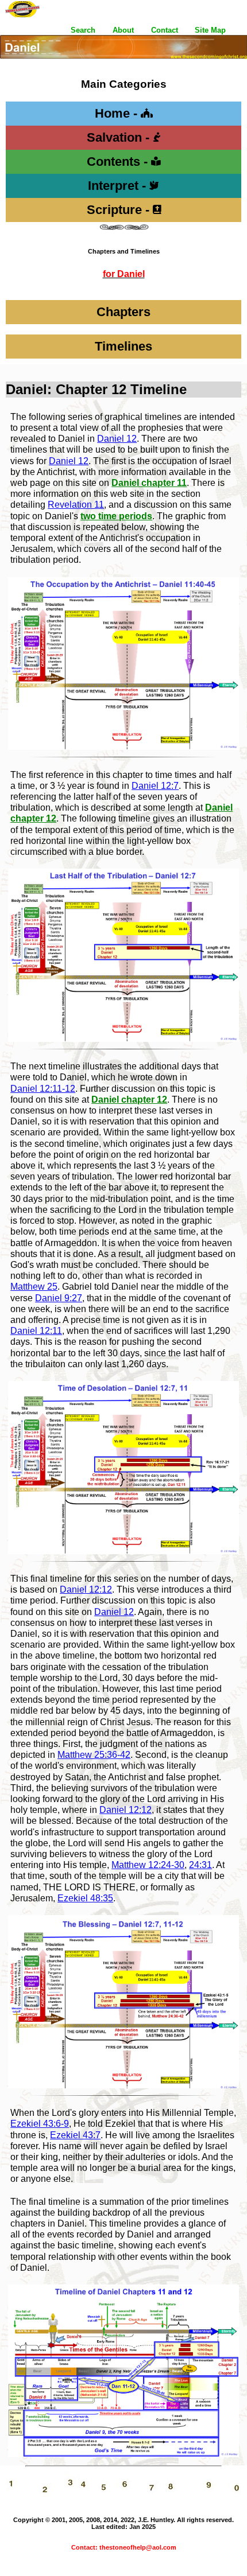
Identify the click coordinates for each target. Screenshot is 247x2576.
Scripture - (120, 210)
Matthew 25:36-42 (94, 1755)
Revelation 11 (76, 505)
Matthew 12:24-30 (148, 1865)
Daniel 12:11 (36, 1331)
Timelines (123, 346)
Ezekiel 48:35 (85, 1898)
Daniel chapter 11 (149, 483)
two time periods (116, 516)
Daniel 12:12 (86, 1589)
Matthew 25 (34, 1287)
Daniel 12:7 (155, 786)
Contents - (119, 162)
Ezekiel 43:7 (75, 2135)
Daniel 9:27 (59, 1298)
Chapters (123, 312)
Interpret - (119, 186)
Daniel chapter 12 (129, 1100)
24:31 (200, 1865)
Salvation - (120, 137)
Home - (118, 113)
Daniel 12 (117, 439)
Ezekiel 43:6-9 (40, 2124)
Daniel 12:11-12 (43, 1089)
